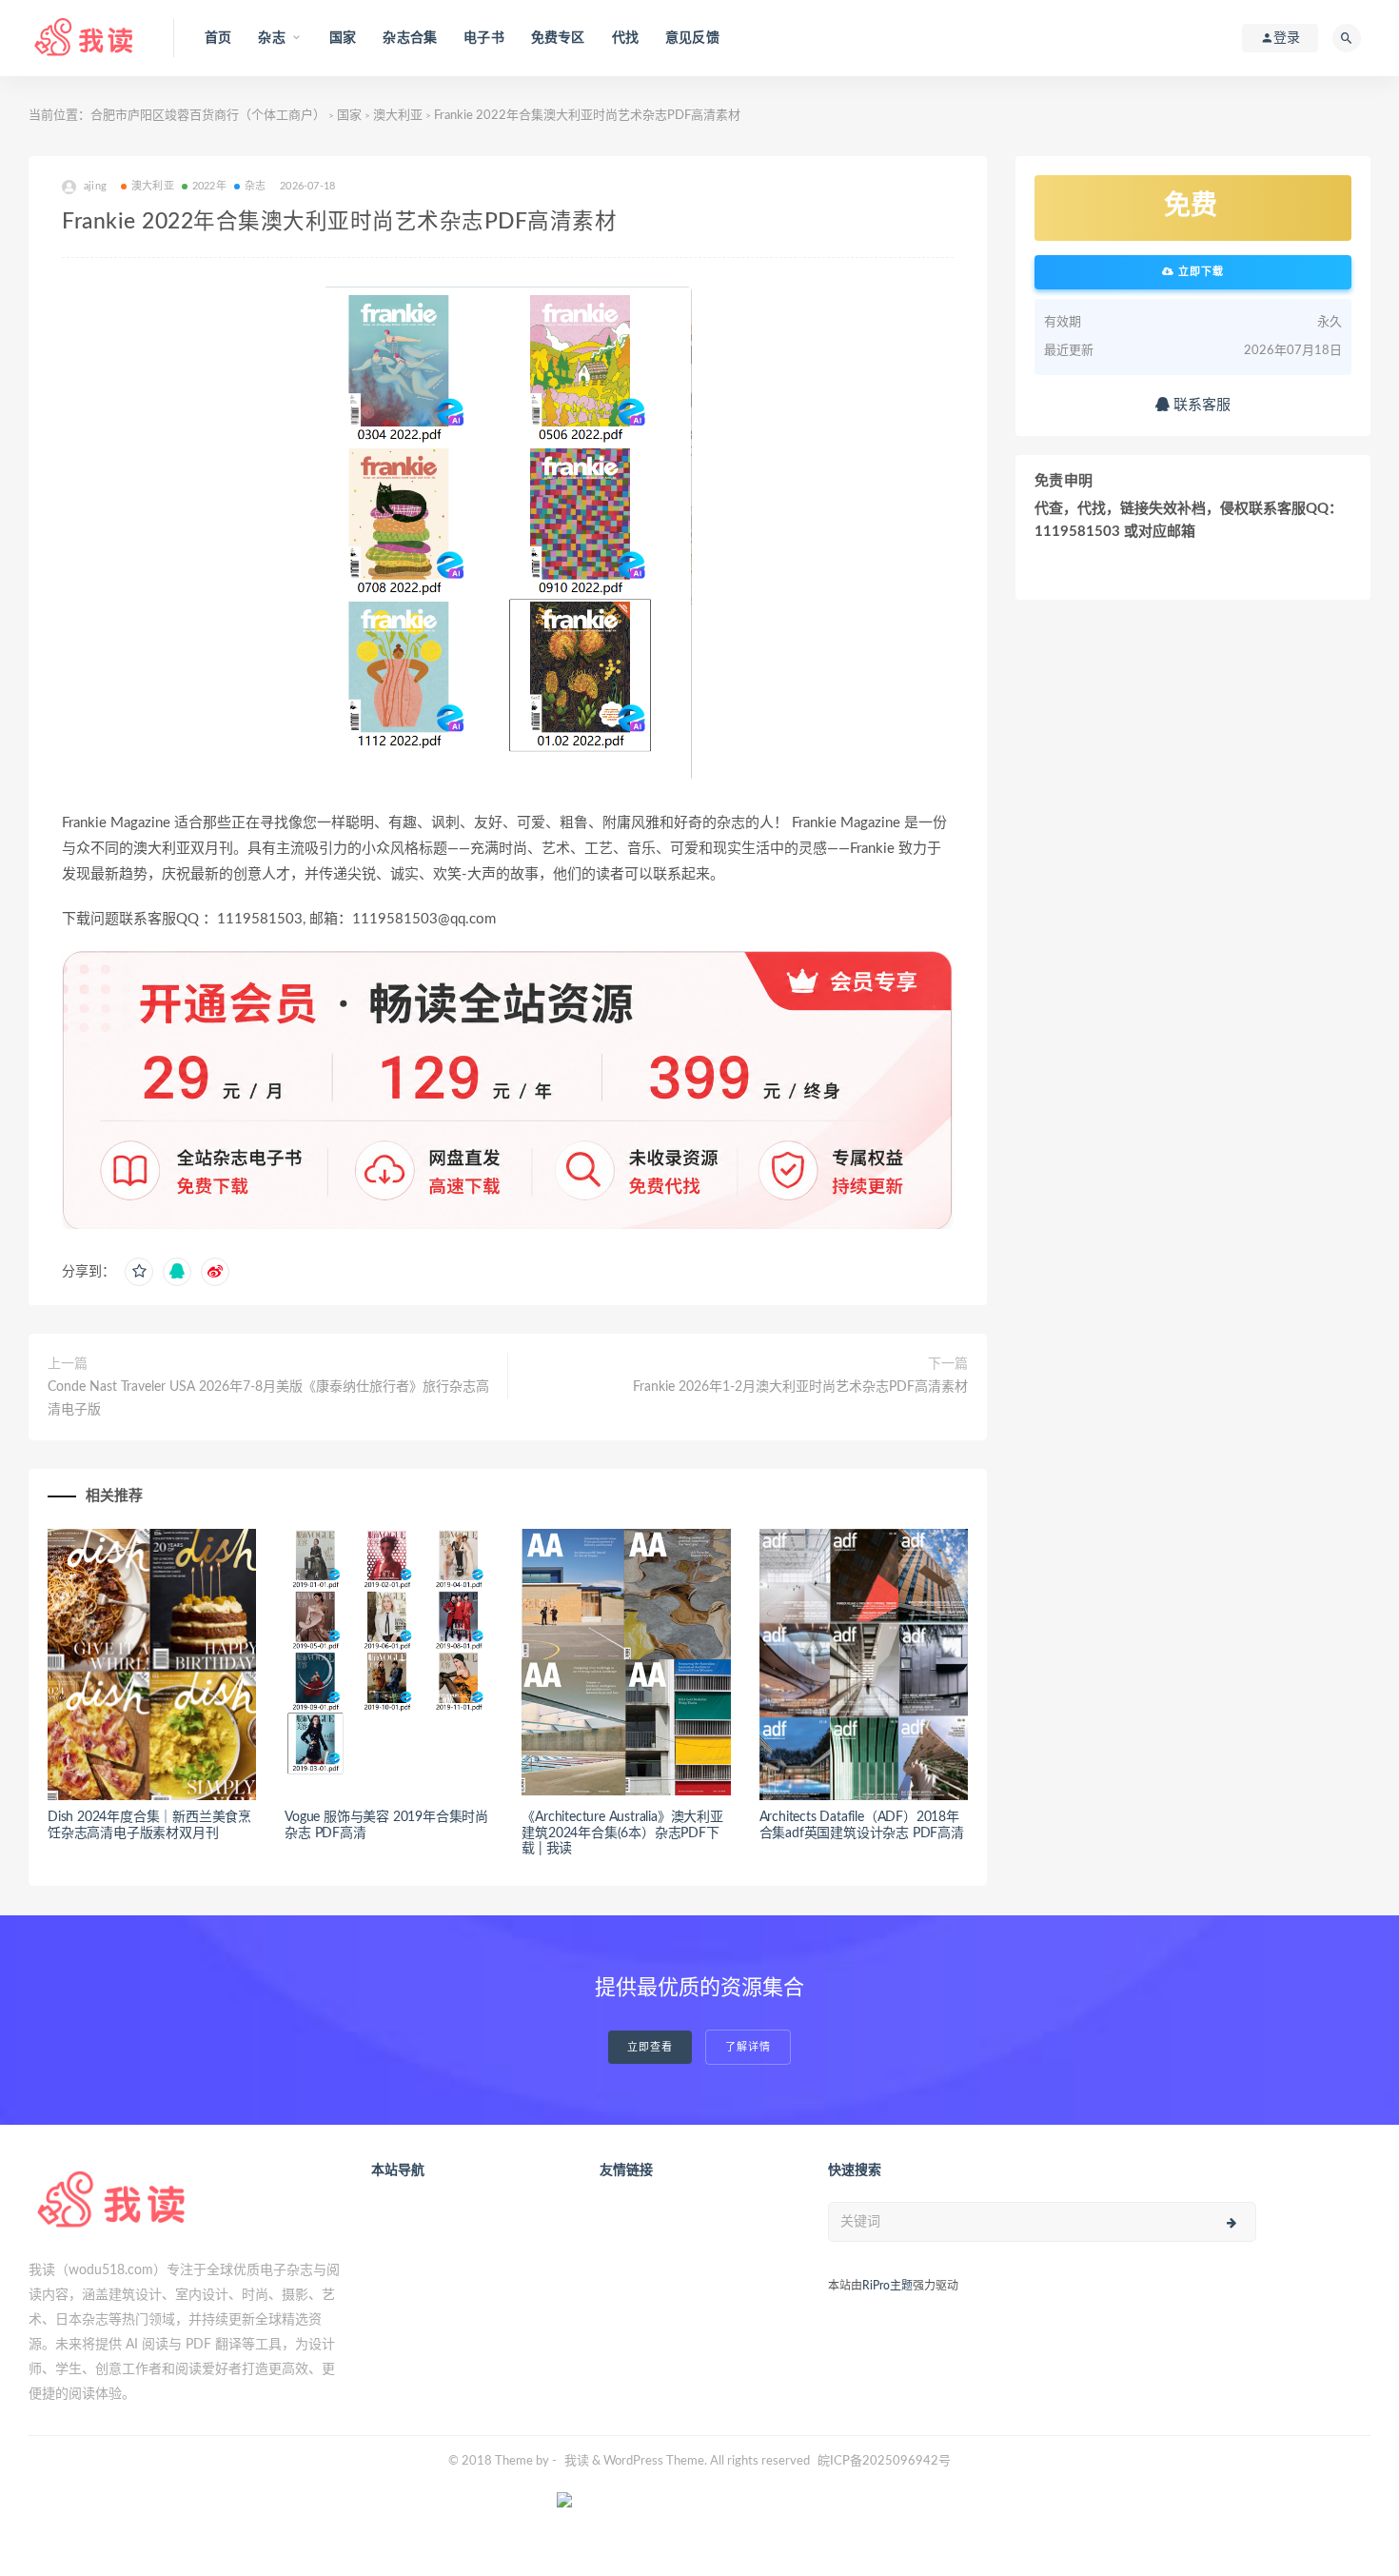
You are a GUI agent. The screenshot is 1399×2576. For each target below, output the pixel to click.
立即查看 (650, 2047)
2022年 (209, 186)
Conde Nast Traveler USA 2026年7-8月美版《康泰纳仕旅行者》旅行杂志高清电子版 (268, 1398)
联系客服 (1200, 405)
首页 (218, 38)
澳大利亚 (398, 116)
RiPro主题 (887, 2286)
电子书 (484, 38)
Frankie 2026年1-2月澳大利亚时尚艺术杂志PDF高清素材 (800, 1387)
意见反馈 (692, 38)
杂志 (255, 186)
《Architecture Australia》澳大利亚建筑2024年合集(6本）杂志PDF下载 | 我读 (622, 1833)
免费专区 (558, 38)
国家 (343, 38)
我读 (577, 2461)
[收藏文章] (139, 1272)
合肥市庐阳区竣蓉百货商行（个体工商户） (208, 116)
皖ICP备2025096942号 (884, 2461)
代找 (625, 38)
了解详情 (748, 2047)
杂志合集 (410, 38)
